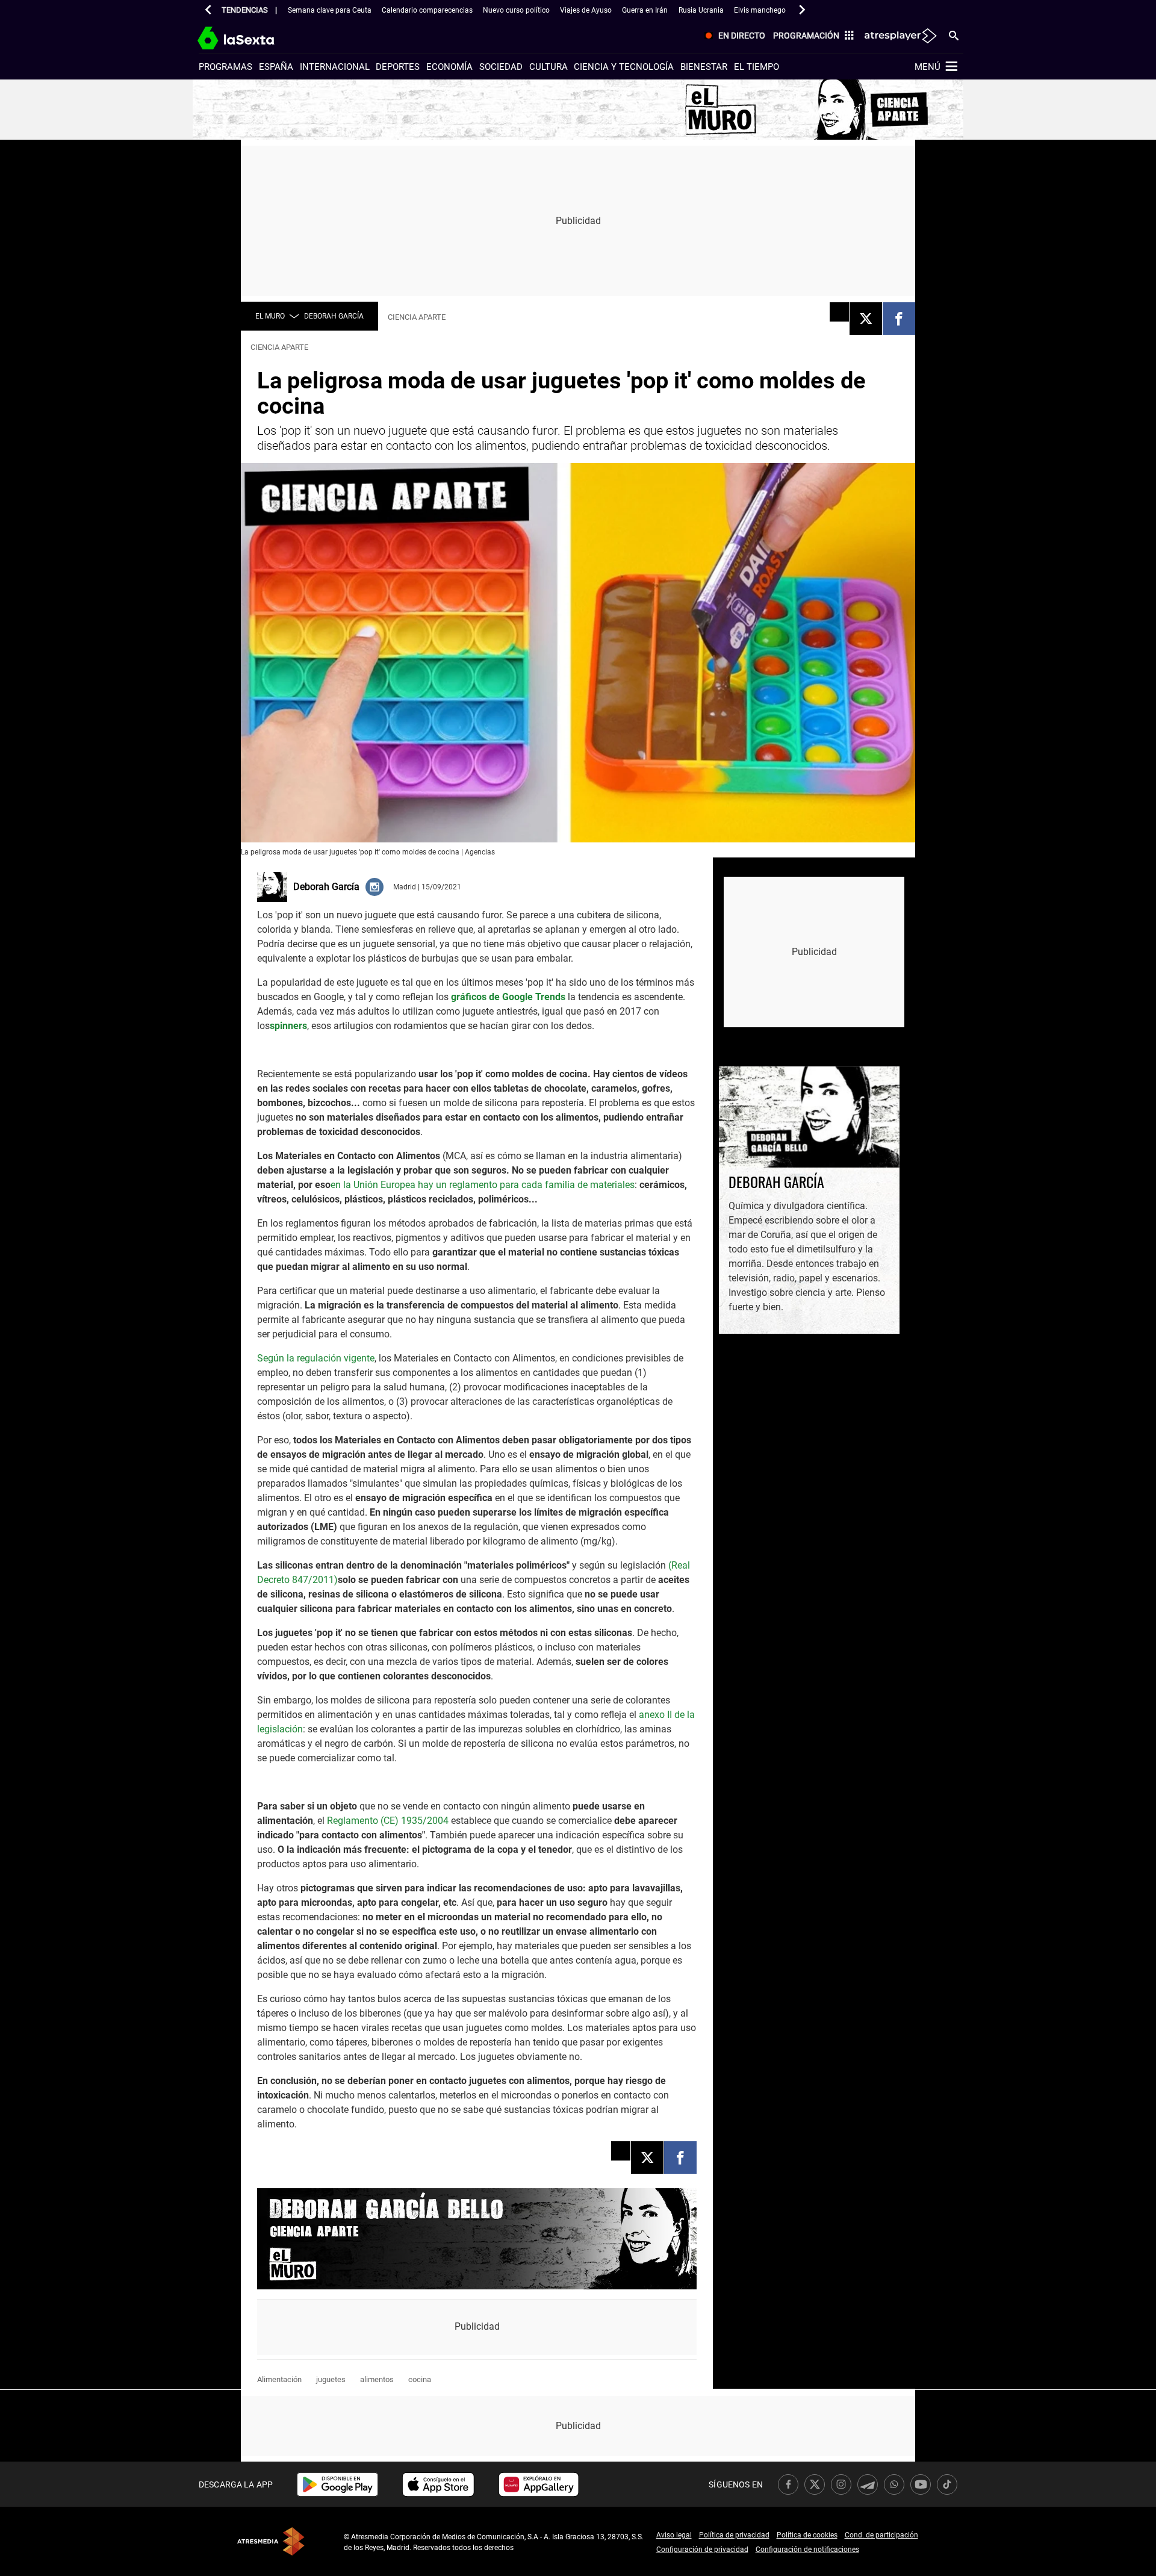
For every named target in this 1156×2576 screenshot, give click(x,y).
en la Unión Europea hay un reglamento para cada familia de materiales (483, 1185)
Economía (449, 67)
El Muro (270, 316)
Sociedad (501, 67)
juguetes (331, 2379)
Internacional (335, 67)
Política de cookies (807, 2535)
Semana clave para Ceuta (330, 10)
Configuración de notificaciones (807, 2550)
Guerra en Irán (645, 10)
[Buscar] (954, 35)
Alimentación (279, 2379)
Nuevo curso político (516, 10)
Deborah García (334, 316)
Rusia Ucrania (701, 10)
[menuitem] (733, 36)
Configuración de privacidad (702, 2550)
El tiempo (757, 67)
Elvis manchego (760, 10)
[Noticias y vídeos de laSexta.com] (257, 36)
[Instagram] (374, 886)
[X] (866, 319)
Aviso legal (674, 2535)
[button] (208, 10)
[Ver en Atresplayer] (900, 36)
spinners (288, 1026)
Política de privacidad (734, 2535)
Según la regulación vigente (316, 1358)
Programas (225, 67)
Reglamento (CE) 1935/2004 (388, 1821)
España (276, 67)
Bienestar (704, 67)
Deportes (398, 67)
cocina (420, 2379)
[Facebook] (899, 319)
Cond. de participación (881, 2535)
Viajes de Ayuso (586, 10)
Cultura (548, 67)
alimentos (377, 2379)
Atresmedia (271, 2541)
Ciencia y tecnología (624, 67)
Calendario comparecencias (427, 10)
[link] (337, 2484)
